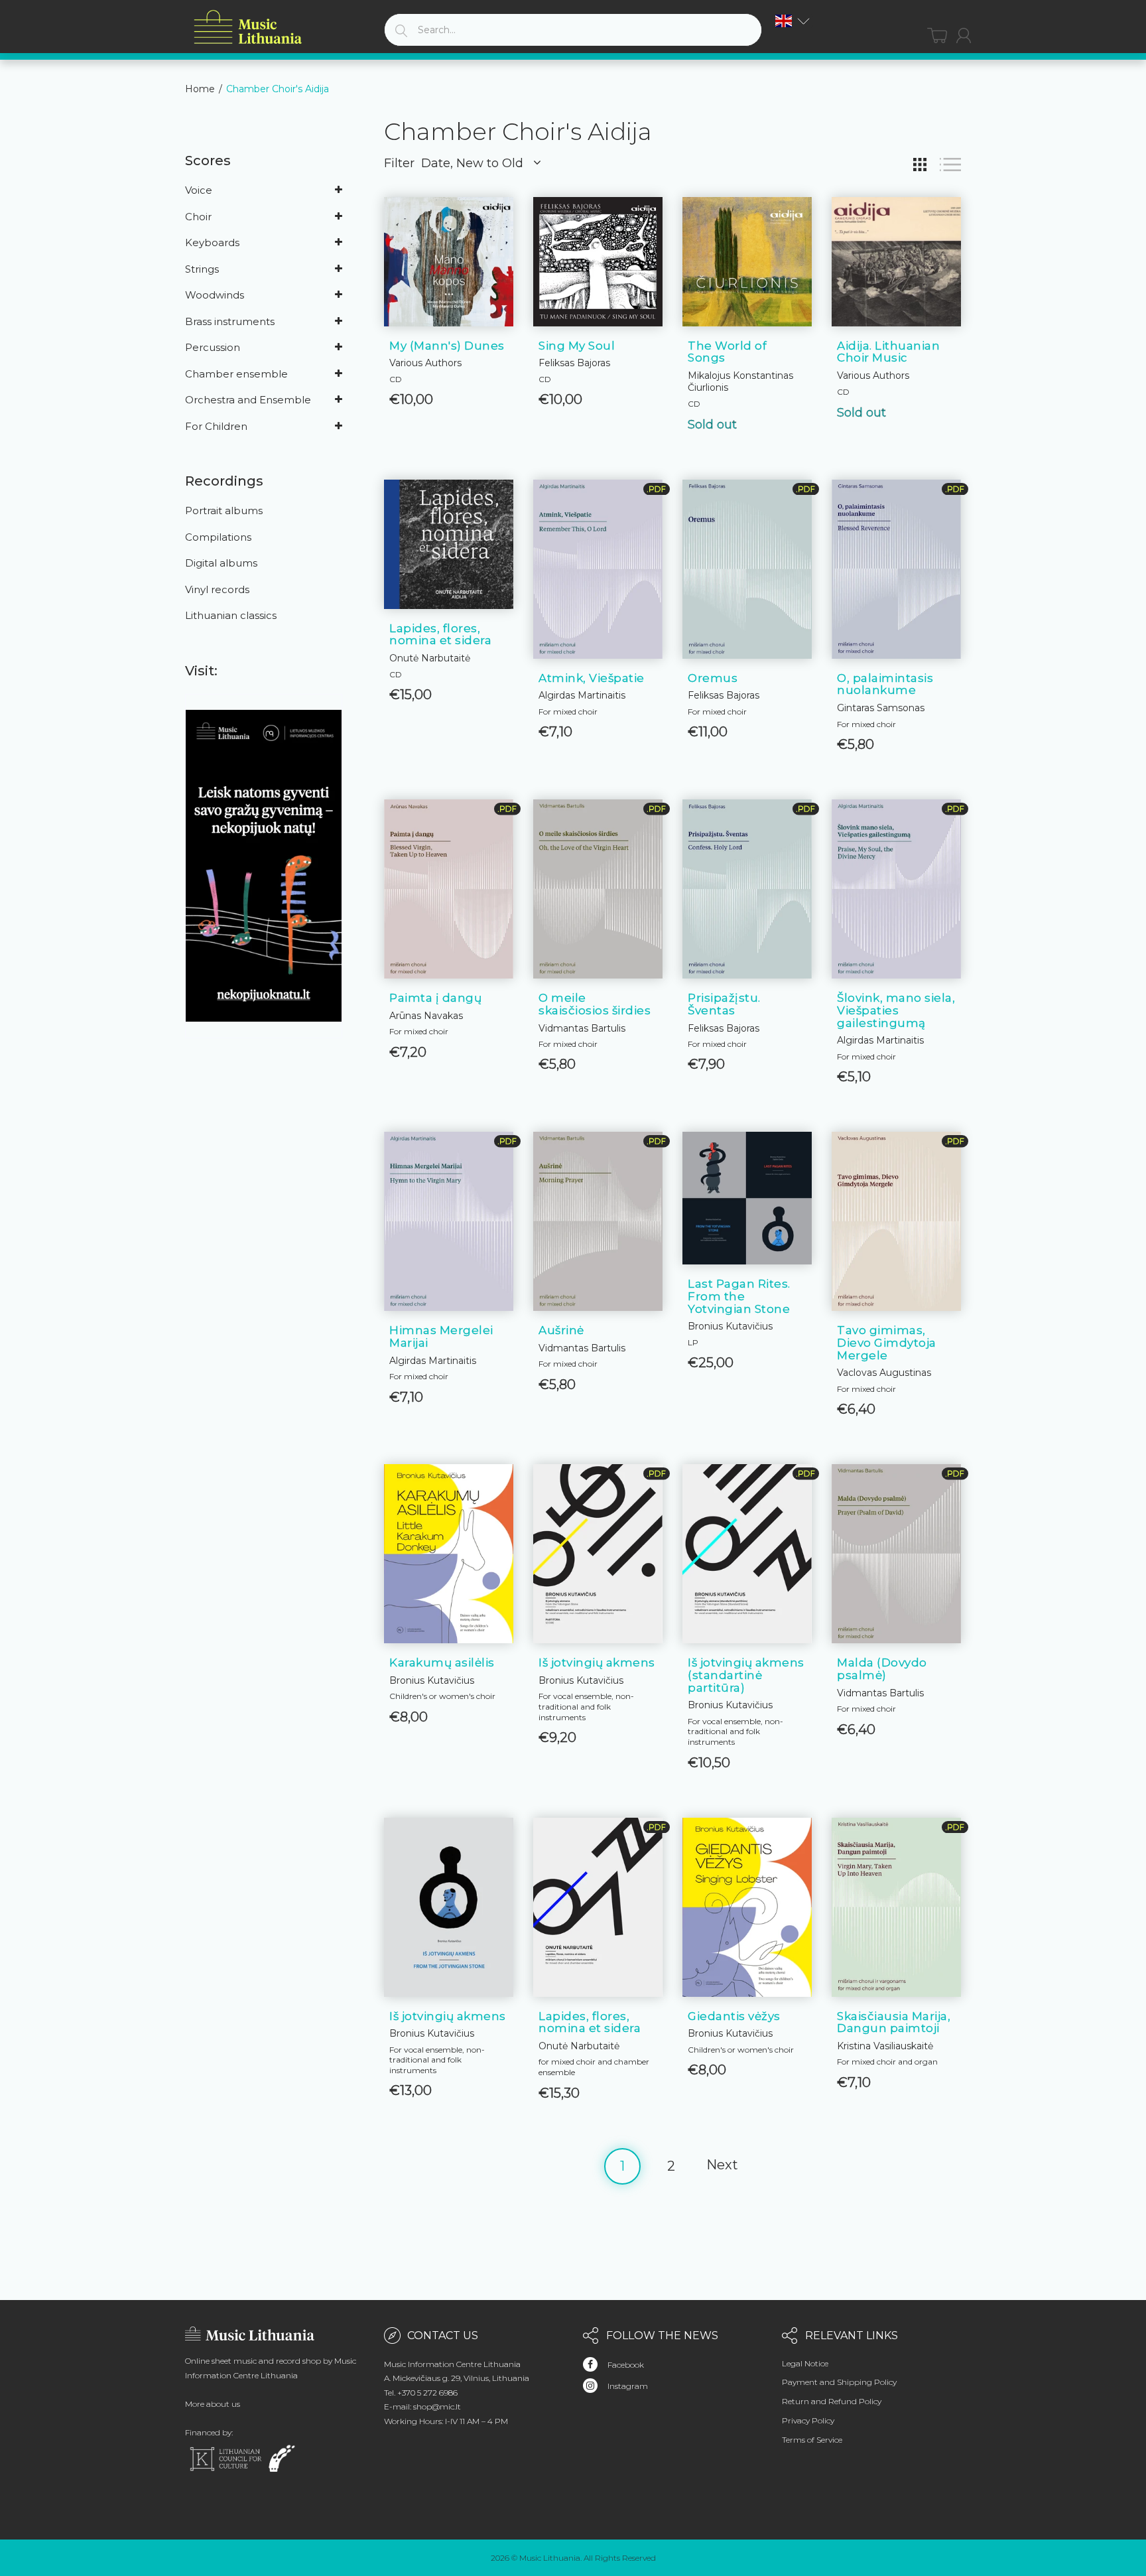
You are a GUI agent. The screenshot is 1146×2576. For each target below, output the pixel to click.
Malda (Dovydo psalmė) (882, 1669)
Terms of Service (812, 2440)
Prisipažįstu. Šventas (724, 1004)
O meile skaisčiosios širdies (595, 1004)
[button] (793, 21)
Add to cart (449, 384)
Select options (598, 2078)
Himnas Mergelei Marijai (441, 1336)
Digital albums (221, 563)
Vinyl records (217, 589)
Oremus (713, 678)
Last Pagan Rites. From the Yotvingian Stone (739, 1296)
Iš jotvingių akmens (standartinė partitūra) (746, 1675)
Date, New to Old (472, 163)
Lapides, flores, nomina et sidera (440, 635)
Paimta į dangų (435, 998)
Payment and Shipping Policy (839, 2382)
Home (200, 89)
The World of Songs (727, 352)
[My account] (964, 35)
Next (722, 2165)
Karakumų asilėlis (442, 1662)
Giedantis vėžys (734, 2016)
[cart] (937, 35)
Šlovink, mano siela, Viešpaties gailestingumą (896, 1010)
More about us (213, 2404)
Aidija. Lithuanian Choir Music (888, 352)
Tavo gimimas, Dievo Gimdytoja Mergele (887, 1342)
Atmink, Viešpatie (592, 678)
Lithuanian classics (231, 615)
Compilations (218, 537)
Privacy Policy (808, 2420)
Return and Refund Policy (832, 2401)
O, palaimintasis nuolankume (885, 684)
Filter (399, 163)
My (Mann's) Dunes (447, 346)
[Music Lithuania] (248, 28)
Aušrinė (561, 1330)
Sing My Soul (577, 346)
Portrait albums (224, 510)
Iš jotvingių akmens (597, 1662)
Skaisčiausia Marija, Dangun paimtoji (894, 2022)
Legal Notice (805, 2363)
